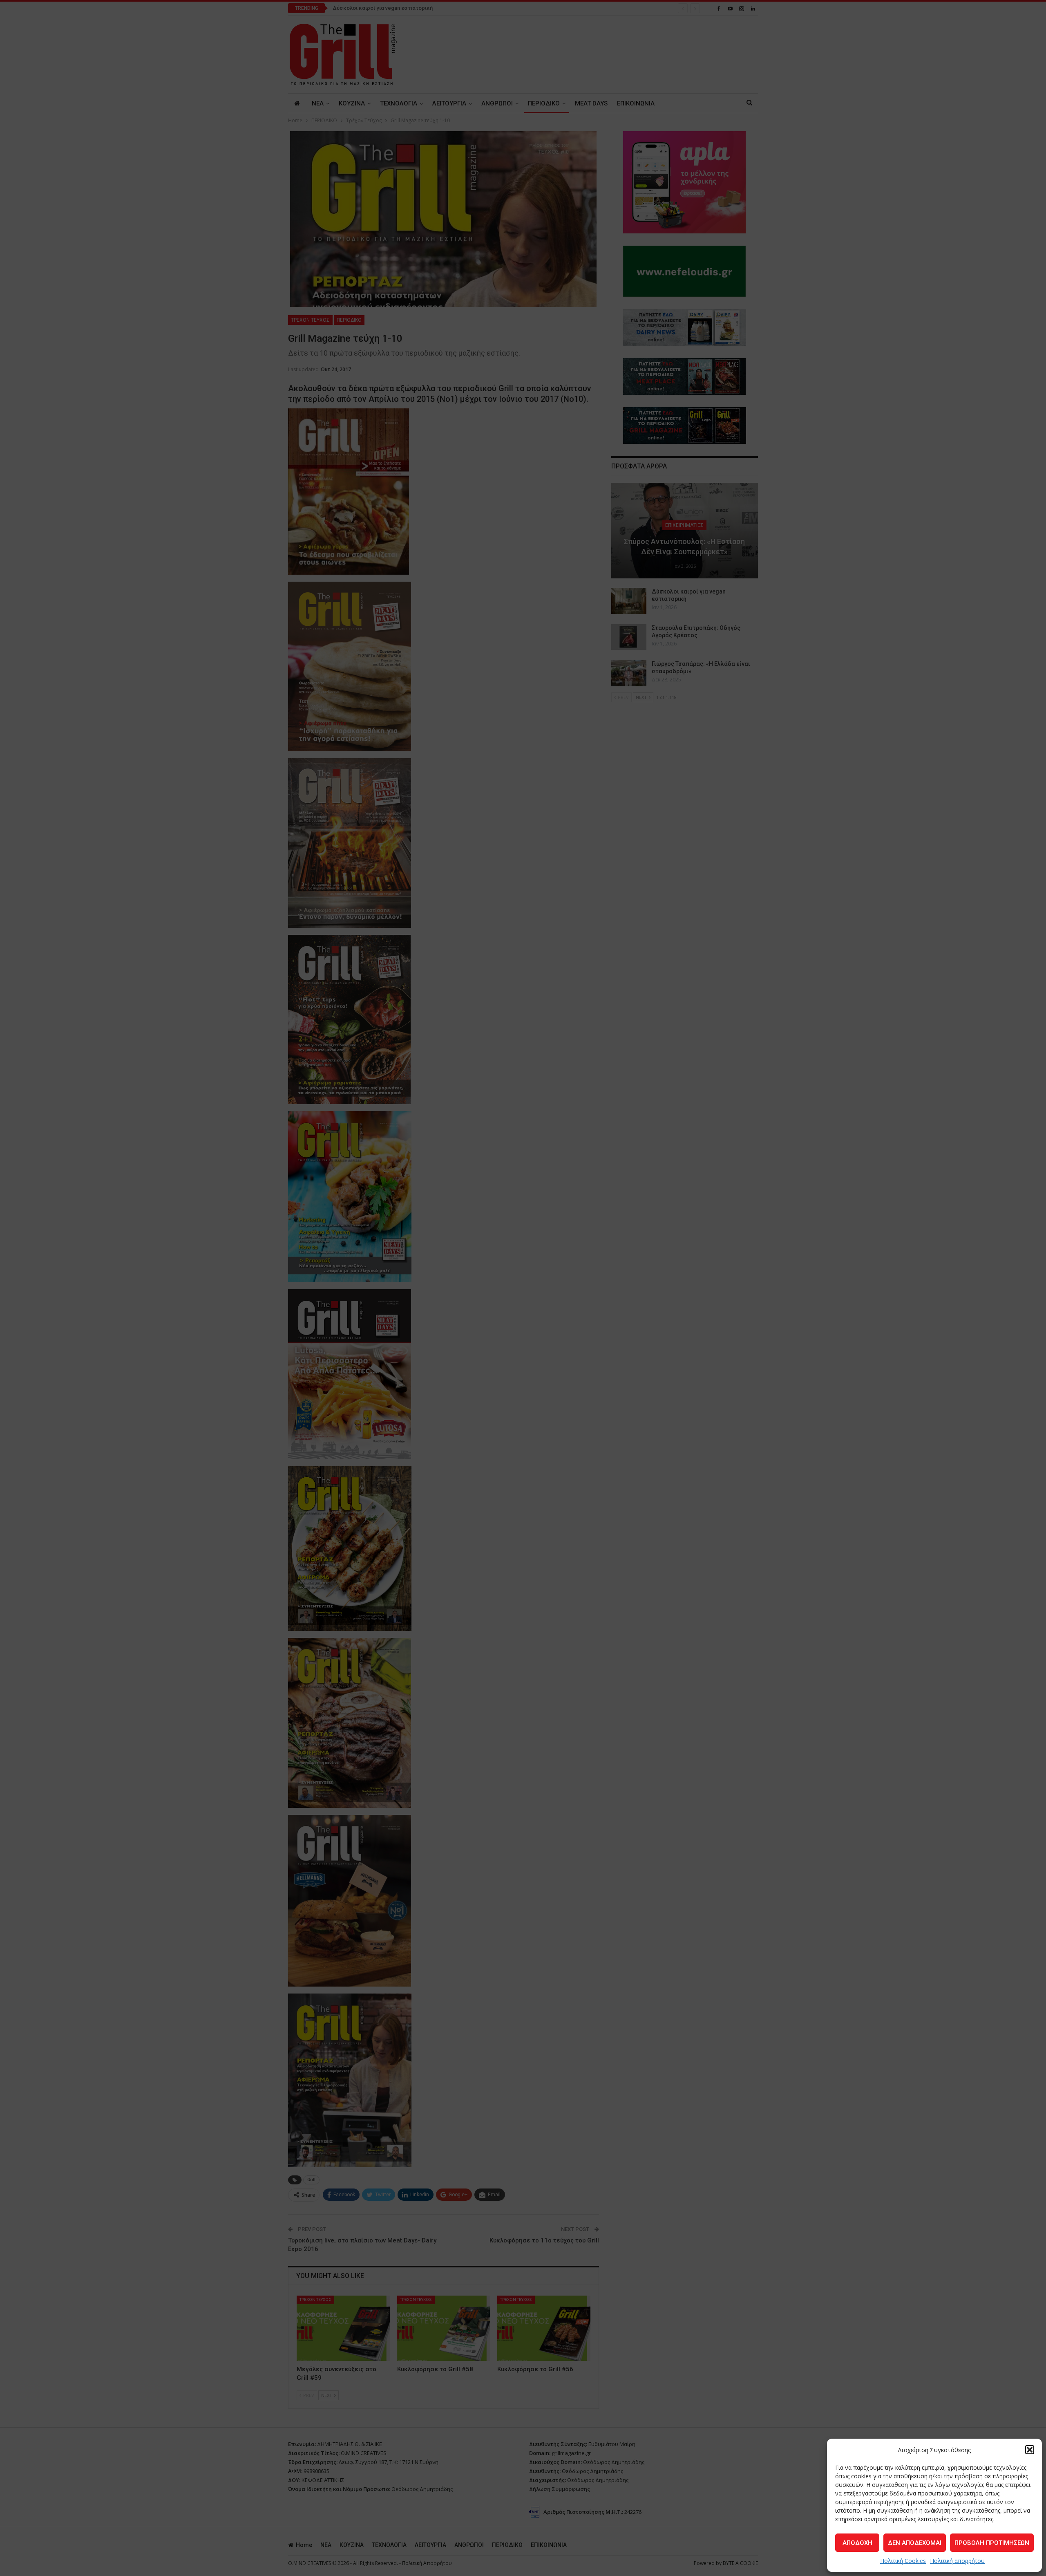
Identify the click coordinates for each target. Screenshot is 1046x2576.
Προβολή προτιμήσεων (992, 2543)
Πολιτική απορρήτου (957, 2561)
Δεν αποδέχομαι (915, 2543)
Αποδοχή (857, 2543)
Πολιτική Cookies (903, 2561)
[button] (1030, 2450)
